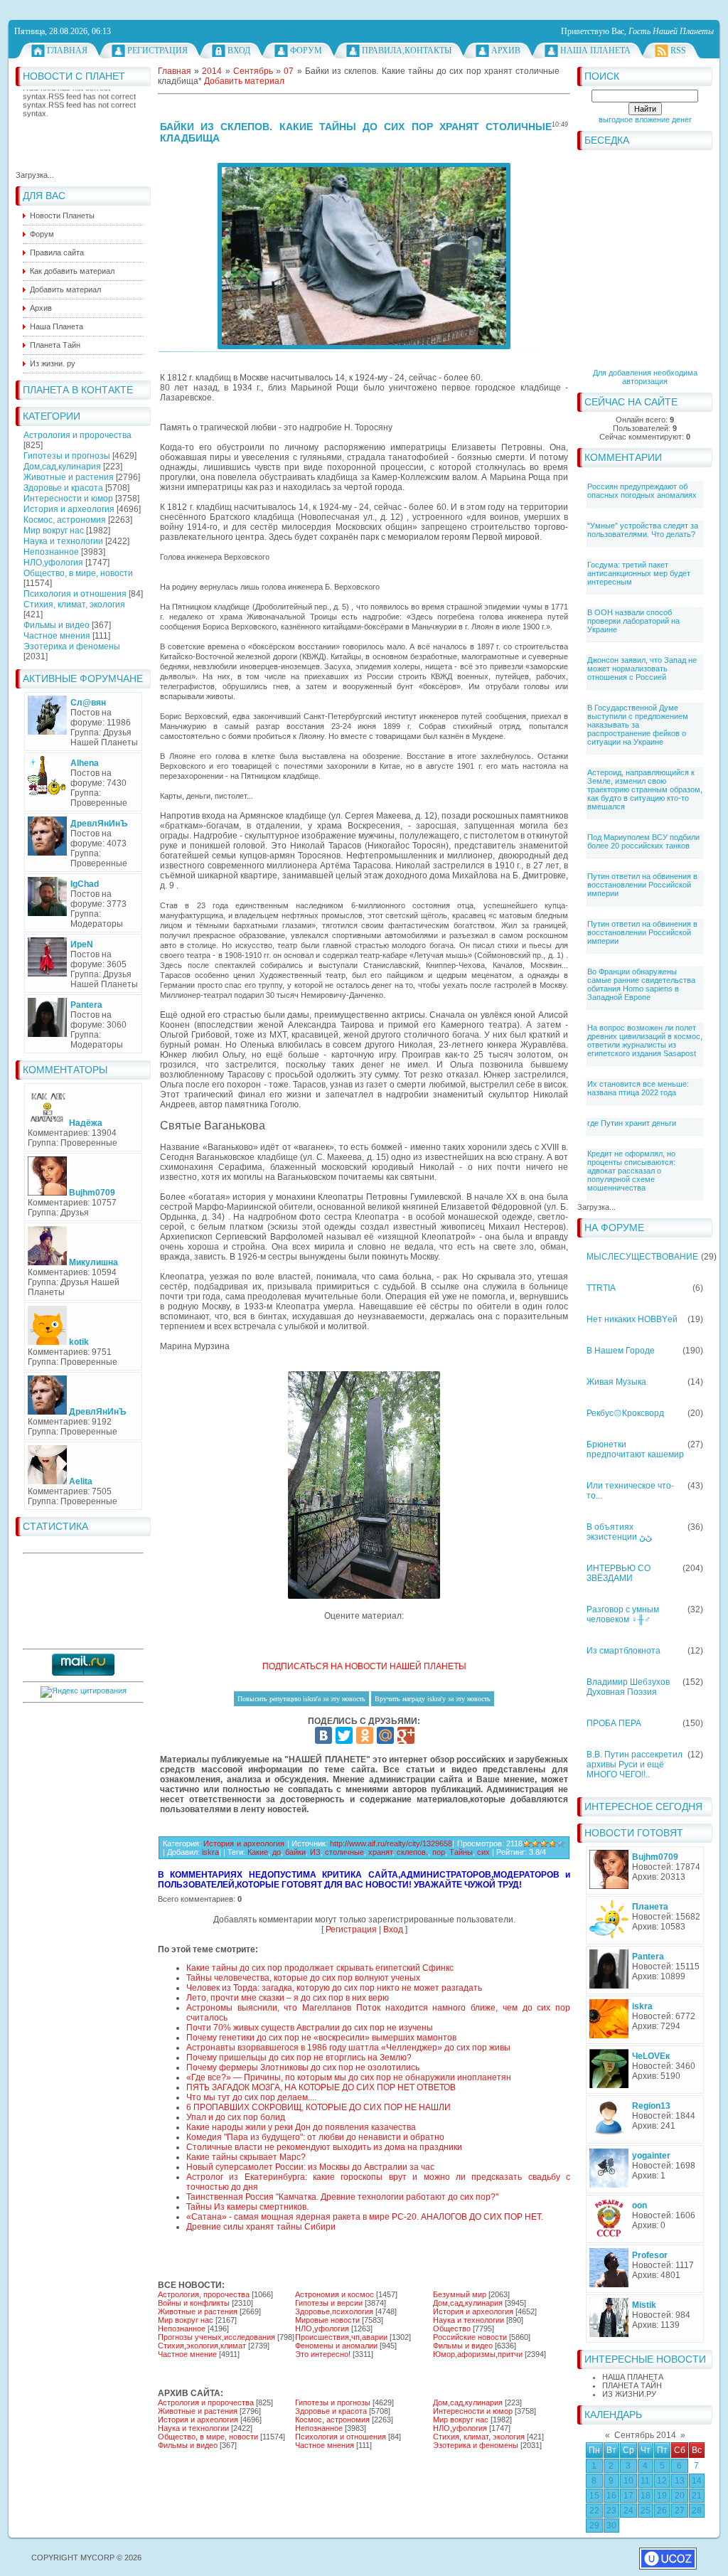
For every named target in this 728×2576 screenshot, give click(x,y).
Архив (506, 50)
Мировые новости (327, 2320)
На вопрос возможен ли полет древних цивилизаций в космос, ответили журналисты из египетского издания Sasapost (645, 1040)
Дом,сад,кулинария (62, 467)
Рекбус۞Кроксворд (625, 1413)
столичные (344, 1852)
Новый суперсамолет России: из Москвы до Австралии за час (310, 2167)
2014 (212, 71)
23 (611, 2511)
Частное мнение (187, 2354)
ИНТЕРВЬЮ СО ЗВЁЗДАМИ (619, 1573)
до (277, 1852)
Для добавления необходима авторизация (645, 377)
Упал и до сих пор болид (236, 2117)
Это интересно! (323, 2354)
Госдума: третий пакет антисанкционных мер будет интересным (639, 573)
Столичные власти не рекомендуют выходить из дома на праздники (324, 2147)
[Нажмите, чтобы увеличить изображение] (364, 256)
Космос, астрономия (65, 520)
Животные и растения (69, 477)
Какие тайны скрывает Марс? (246, 2157)
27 (680, 2511)
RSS (678, 50)
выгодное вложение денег (645, 119)
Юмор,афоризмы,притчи (478, 2354)
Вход (239, 50)
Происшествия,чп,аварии (341, 2337)
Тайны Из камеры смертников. (247, 2207)
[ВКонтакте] (323, 1735)
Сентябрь (253, 71)
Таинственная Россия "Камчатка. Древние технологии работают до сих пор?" (342, 2197)
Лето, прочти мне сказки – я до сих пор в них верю (288, 1998)
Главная (67, 50)
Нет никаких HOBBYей (632, 1319)
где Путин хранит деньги (632, 1123)
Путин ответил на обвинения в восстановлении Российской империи (642, 885)
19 (662, 2496)
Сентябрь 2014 (645, 2435)
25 (646, 2511)
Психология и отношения (75, 594)
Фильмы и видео (57, 625)
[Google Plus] (406, 1735)
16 (611, 2496)
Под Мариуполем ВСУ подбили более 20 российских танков (643, 841)
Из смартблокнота (623, 1651)
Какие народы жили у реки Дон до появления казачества (301, 2127)
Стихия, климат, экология (74, 605)
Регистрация (157, 50)
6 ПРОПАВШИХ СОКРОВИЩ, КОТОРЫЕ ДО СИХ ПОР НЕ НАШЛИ (318, 2107)
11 (645, 2481)
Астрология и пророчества (77, 435)
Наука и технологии (63, 541)
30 (611, 2526)
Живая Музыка (616, 1382)
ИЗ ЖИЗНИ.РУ (629, 2394)
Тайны (461, 1852)
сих (483, 1852)
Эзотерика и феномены (72, 646)
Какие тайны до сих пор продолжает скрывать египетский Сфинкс (320, 1968)
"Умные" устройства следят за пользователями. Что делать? (643, 530)
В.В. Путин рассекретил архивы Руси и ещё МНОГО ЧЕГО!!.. (635, 1765)
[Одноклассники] (365, 1735)
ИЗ (315, 1852)
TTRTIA (601, 1288)
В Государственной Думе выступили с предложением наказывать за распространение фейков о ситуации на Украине (638, 725)
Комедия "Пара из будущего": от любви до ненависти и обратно (315, 2137)
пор (439, 1852)
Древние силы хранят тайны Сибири (261, 2227)
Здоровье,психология (334, 2311)
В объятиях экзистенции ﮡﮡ (619, 1532)
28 (697, 2511)
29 (594, 2526)
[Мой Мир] (385, 1735)
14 (697, 2481)
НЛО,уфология (53, 563)
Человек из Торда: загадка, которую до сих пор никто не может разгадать (334, 1988)
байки (295, 1852)
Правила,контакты (407, 50)
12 (662, 2481)
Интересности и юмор (68, 499)
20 (680, 2496)
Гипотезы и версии (329, 2303)
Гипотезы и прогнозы (67, 456)
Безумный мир (460, 2294)
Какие (258, 1852)
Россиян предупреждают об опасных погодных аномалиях (642, 491)
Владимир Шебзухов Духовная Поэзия (628, 1687)
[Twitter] (344, 1735)
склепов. (412, 1852)
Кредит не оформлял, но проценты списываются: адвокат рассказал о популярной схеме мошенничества (631, 1171)
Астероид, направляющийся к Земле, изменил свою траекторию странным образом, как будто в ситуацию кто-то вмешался (645, 789)
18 (646, 2496)
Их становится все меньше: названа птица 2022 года (638, 1088)
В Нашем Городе (621, 1351)
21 (697, 2496)
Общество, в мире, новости (78, 573)
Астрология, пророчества (204, 2294)
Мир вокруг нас (54, 531)
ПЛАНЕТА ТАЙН (632, 2385)
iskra (210, 1852)
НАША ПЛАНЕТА (633, 2377)
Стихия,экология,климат (202, 2346)
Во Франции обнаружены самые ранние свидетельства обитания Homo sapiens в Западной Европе (641, 984)
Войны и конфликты (194, 2303)
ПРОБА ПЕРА (614, 1723)
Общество (452, 2328)
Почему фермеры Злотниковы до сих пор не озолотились (303, 2067)
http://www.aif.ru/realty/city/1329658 (391, 1843)
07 (289, 71)
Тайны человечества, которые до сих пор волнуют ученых (303, 1978)
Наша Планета (595, 50)
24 (628, 2511)
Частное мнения (57, 636)
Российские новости (470, 2337)
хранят (380, 1852)
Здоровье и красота (63, 488)
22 (594, 2511)
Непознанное (51, 552)
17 (628, 2496)
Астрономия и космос (334, 2294)
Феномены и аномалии (336, 2346)
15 (594, 2496)
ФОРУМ (306, 50)
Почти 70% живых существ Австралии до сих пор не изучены (310, 2028)
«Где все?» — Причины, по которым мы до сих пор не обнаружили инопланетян (349, 2077)
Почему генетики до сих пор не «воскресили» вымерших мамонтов (321, 2038)
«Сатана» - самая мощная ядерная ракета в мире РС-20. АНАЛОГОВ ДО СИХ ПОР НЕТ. (365, 2217)
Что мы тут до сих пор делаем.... (251, 2097)
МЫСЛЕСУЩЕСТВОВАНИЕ (642, 1257)
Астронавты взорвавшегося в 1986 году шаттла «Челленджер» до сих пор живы (348, 2048)
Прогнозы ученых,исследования (216, 2337)
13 (680, 2481)
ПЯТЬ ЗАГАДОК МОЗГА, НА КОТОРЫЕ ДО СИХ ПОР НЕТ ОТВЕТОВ (321, 2087)
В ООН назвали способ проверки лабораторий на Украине (633, 621)
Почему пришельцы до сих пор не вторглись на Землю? (299, 2058)
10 (628, 2481)
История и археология (69, 509)
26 (662, 2511)
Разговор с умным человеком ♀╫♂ (623, 1614)
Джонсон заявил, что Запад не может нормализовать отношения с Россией (642, 669)
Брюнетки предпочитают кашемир (635, 1449)
